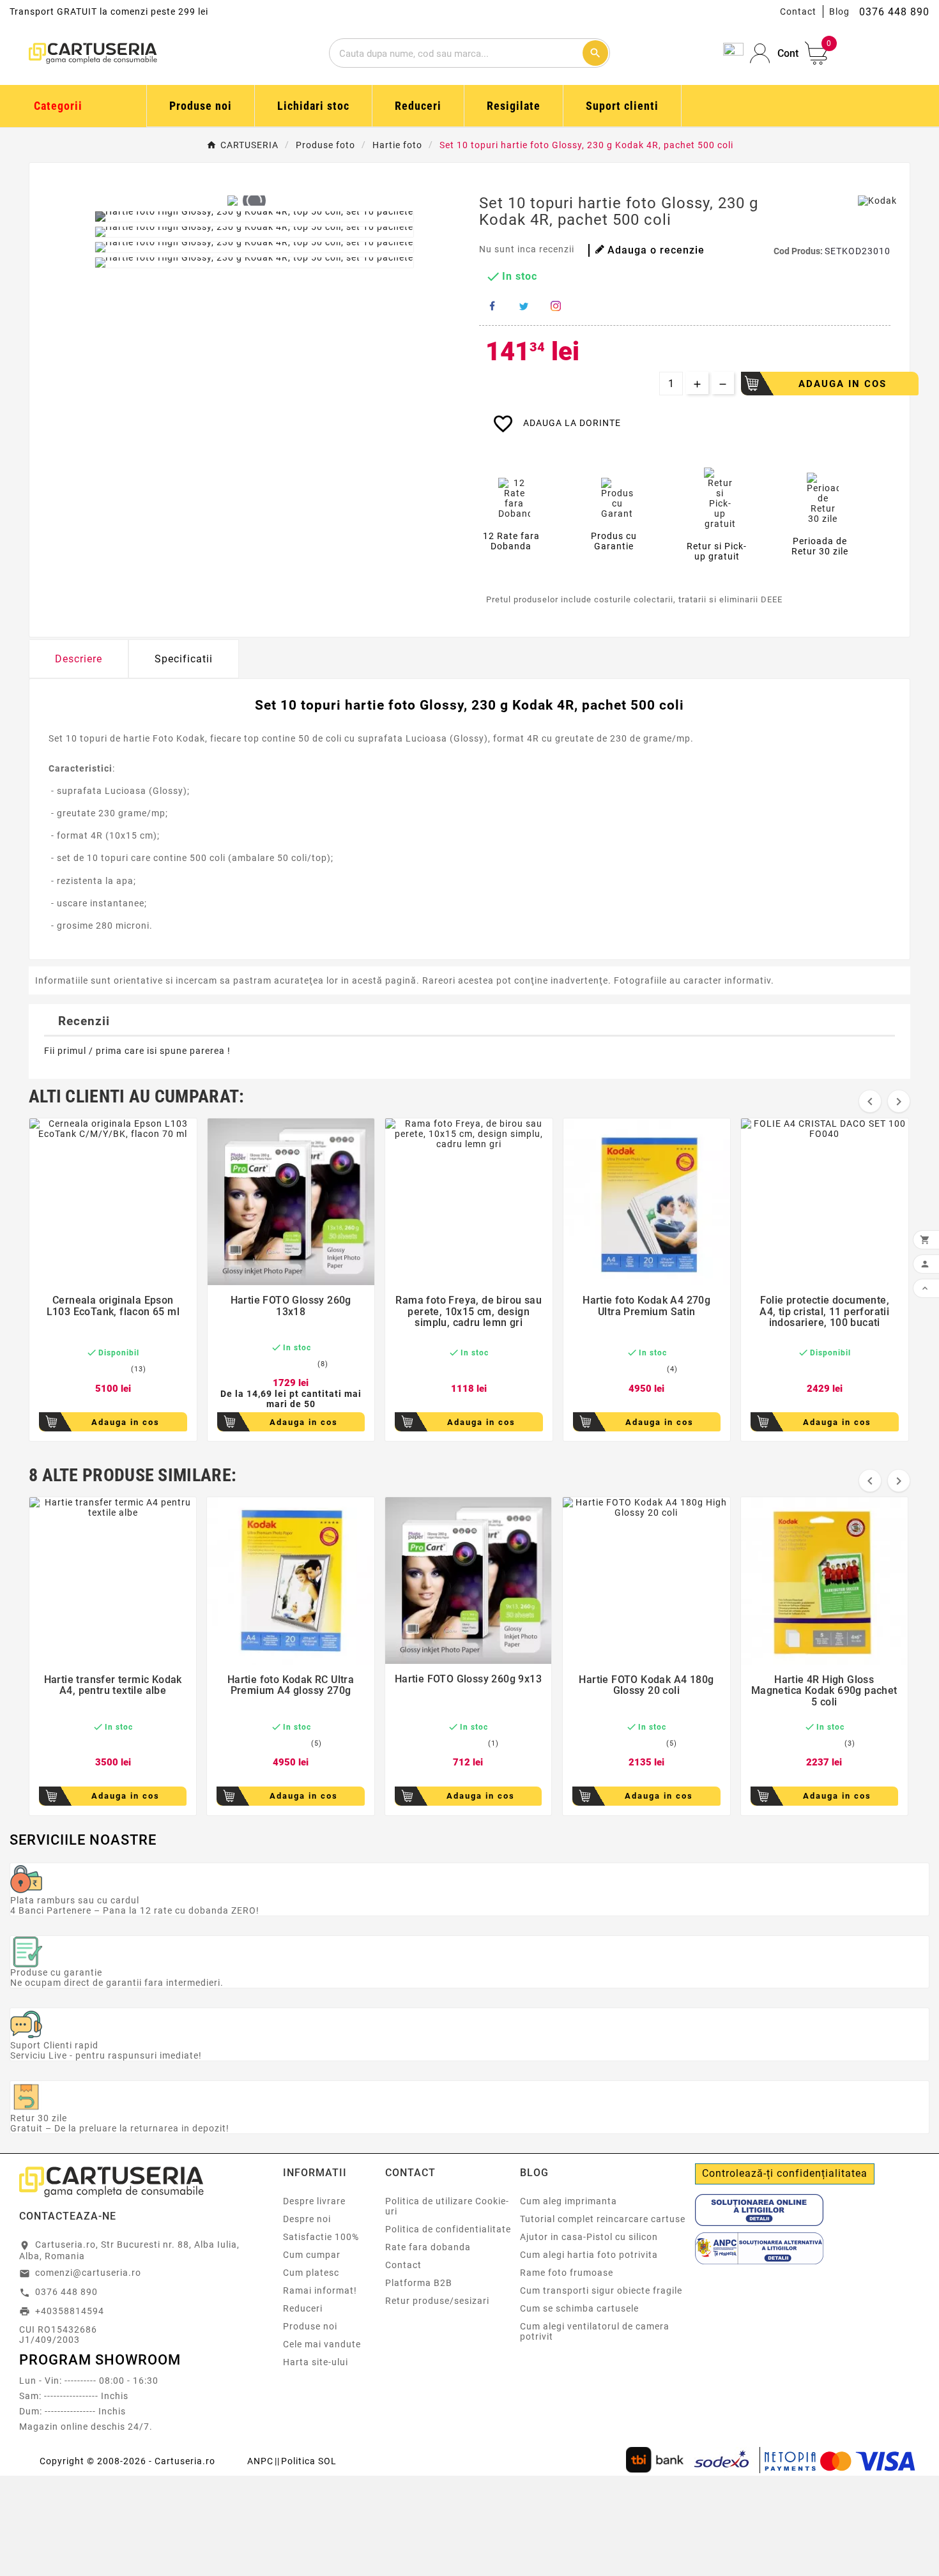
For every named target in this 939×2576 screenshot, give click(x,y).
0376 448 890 (66, 2292)
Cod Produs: (799, 251)
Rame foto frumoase (567, 2273)
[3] (104, 1369)
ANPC (260, 2461)
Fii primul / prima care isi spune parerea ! (137, 1051)
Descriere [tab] (79, 659)
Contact (798, 11)
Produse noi (310, 2326)
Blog (839, 11)
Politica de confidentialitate (448, 2229)
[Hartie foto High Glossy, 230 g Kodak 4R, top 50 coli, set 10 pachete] (254, 217)
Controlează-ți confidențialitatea (785, 2173)
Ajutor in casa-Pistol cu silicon (589, 2237)
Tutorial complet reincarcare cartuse (603, 2219)
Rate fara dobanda (428, 2247)
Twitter (524, 306)
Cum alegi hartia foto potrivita (589, 2255)
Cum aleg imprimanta (569, 2201)
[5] (125, 1369)
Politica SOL (309, 2461)
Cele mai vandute (322, 2344)
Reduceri (303, 2308)
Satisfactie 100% (321, 2237)
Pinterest (556, 306)
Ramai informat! (320, 2290)
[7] (294, 1364)
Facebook (492, 306)
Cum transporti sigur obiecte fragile (601, 2290)
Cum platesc (311, 2273)
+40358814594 (70, 2311)
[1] (84, 1369)
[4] (114, 1369)
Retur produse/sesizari (437, 2301)
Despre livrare (314, 2201)
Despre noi (307, 2219)
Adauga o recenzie (656, 250)
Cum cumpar (312, 2255)
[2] (94, 1369)
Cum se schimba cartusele (579, 2308)
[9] (307, 1364)
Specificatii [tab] (184, 659)
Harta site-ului (316, 2362)
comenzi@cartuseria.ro (88, 2273)
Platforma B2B (419, 2283)
